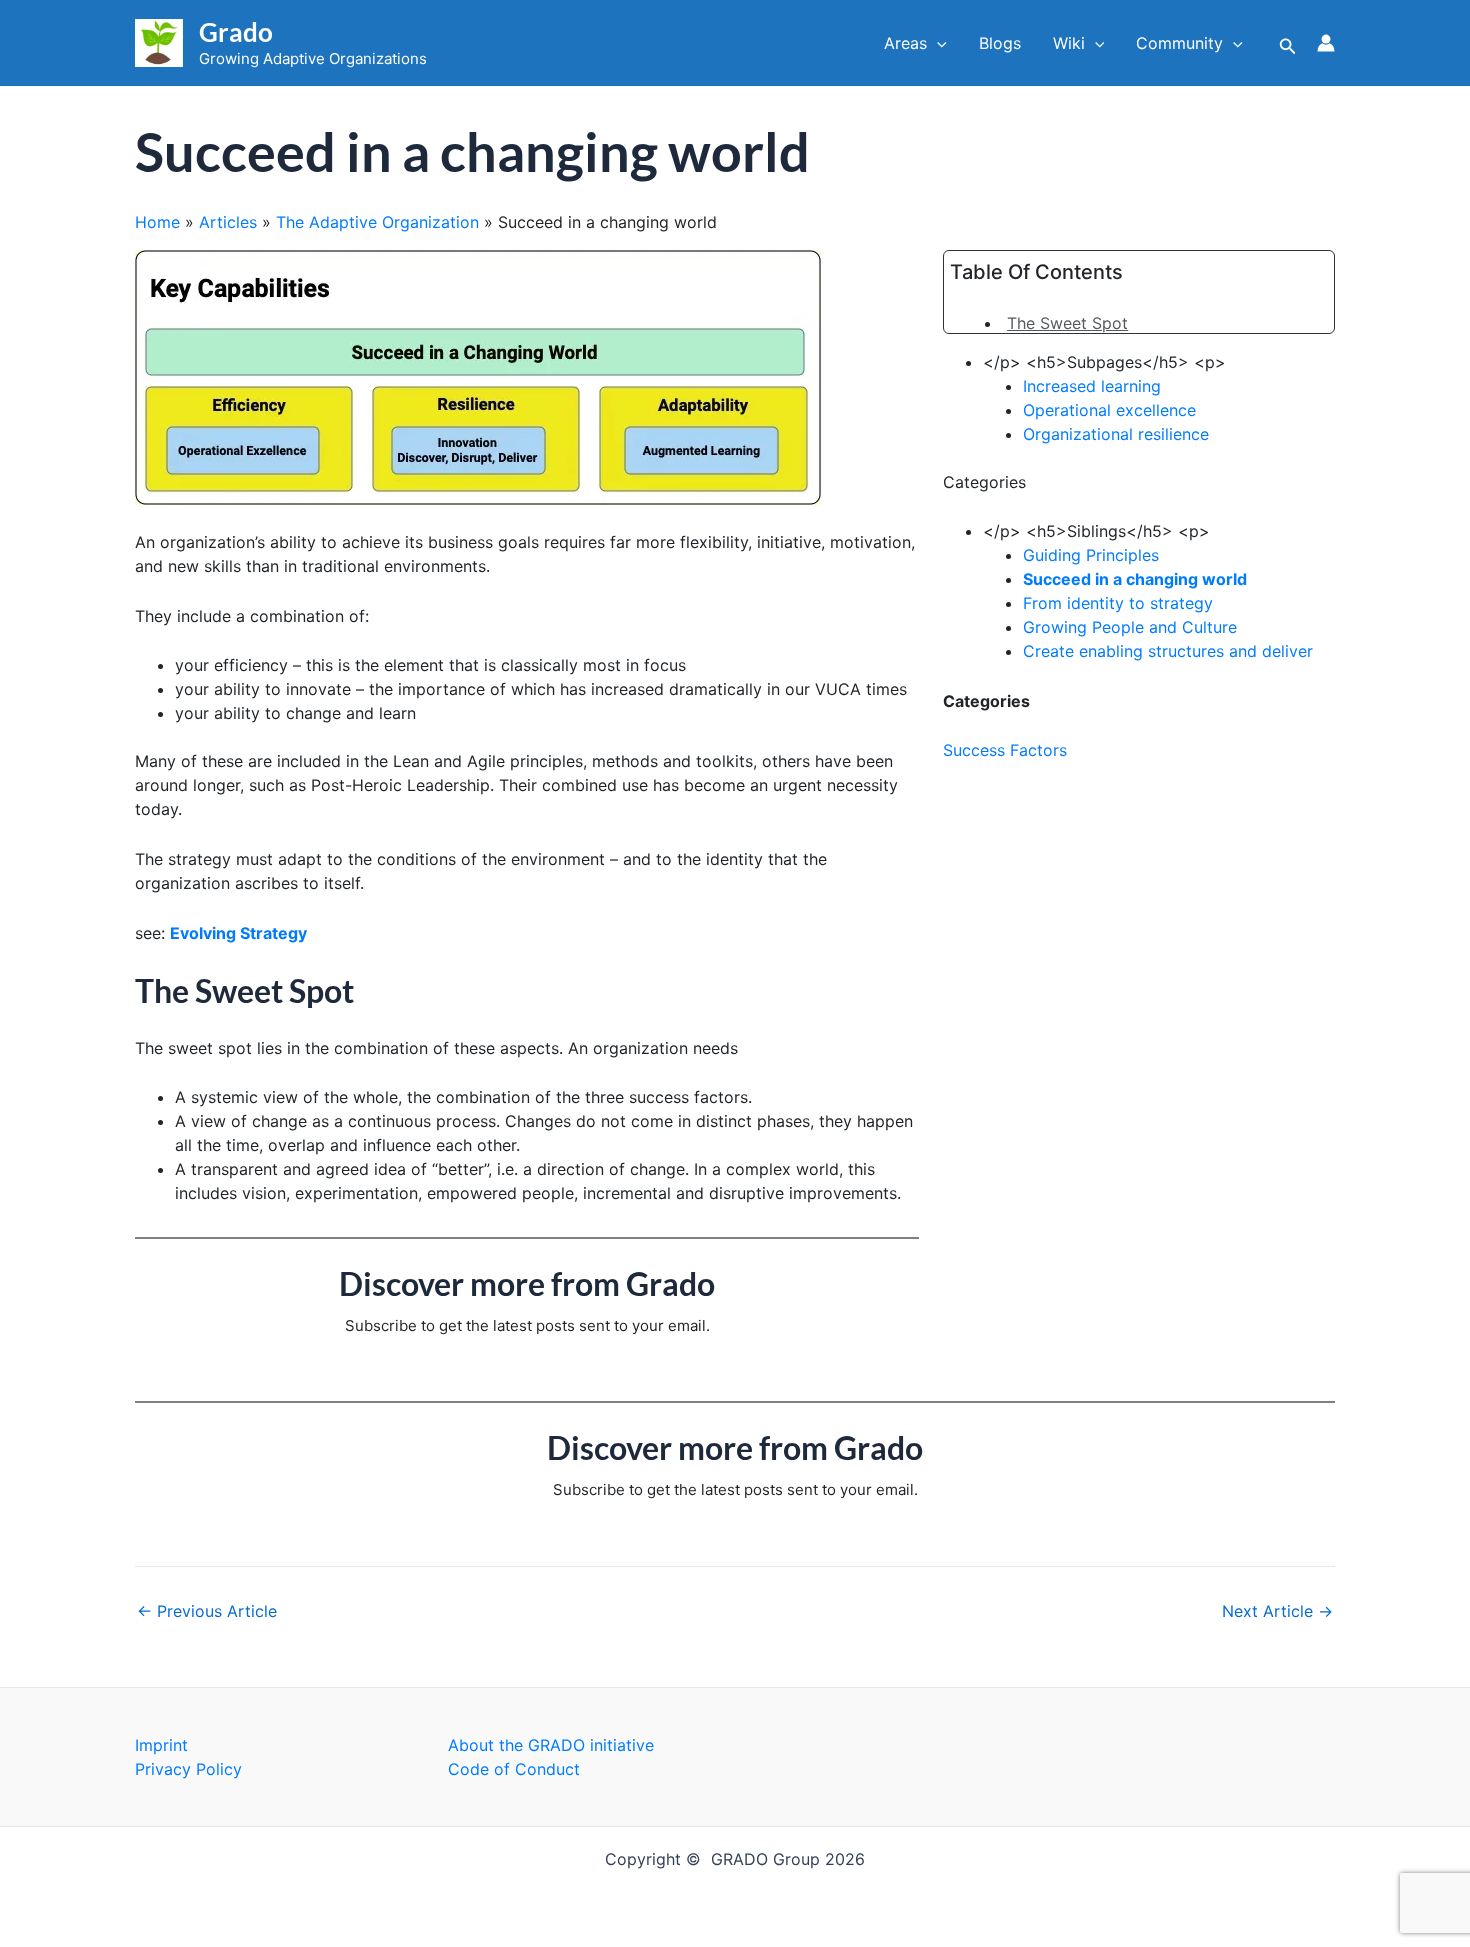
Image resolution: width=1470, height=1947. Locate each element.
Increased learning (1092, 386)
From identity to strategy (1118, 603)
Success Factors (1005, 750)
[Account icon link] (1326, 43)
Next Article (1277, 1611)
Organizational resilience (1116, 434)
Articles (228, 222)
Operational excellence (1109, 410)
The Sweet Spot (1067, 323)
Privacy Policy (188, 1769)
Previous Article (207, 1611)
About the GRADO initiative (551, 1745)
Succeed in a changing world (1135, 579)
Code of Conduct (514, 1769)
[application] (937, 43)
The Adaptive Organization (377, 222)
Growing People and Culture (1130, 627)
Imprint (161, 1745)
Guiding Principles (1091, 555)
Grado (236, 32)
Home (157, 222)
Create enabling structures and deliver (1168, 651)
